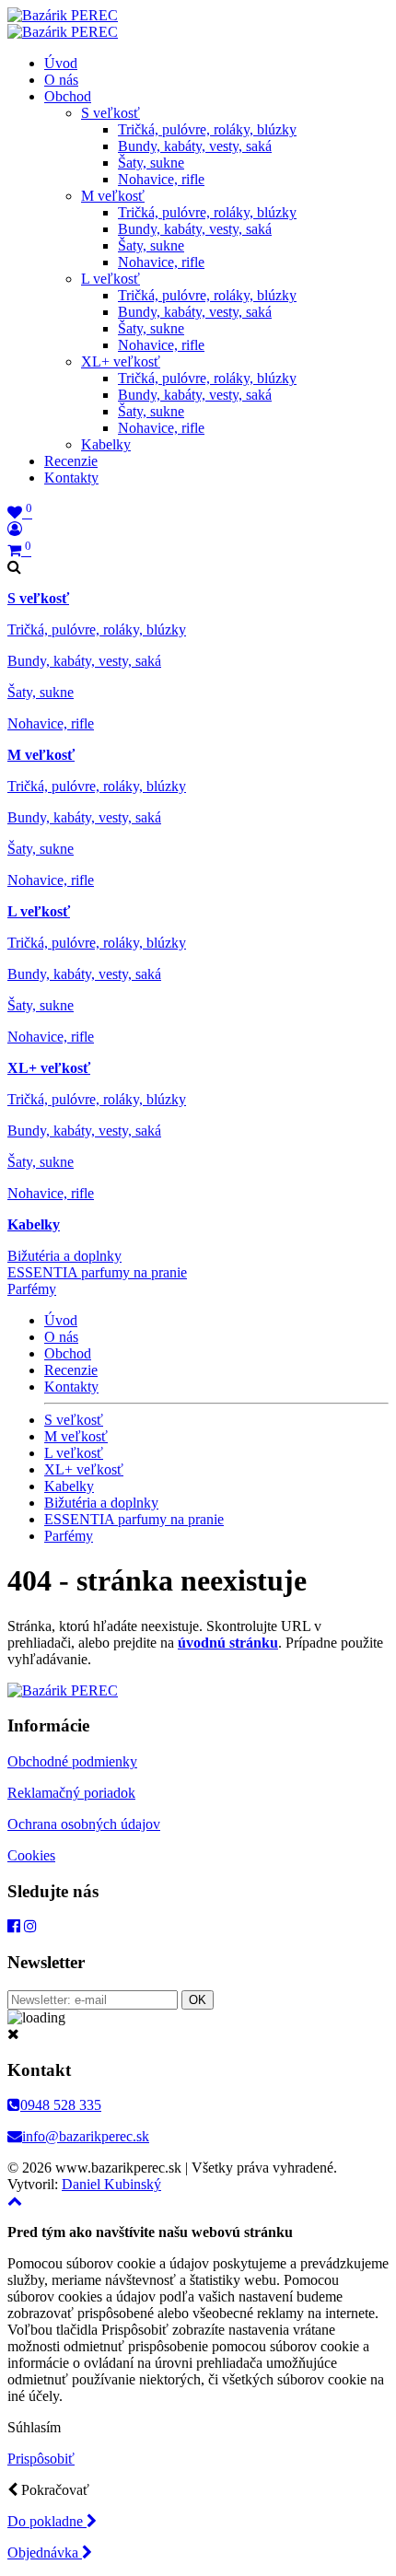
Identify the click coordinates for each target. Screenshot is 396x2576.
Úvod (61, 63)
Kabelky (106, 444)
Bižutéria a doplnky (64, 1256)
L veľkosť (111, 279)
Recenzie (71, 461)
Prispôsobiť (41, 2459)
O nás (61, 80)
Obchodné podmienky (72, 1761)
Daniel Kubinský (111, 2184)
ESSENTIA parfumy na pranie (97, 1272)
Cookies (31, 1855)
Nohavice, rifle (161, 179)
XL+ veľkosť (121, 361)
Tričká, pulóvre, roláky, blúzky (207, 129)
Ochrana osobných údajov (84, 1824)
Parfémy (32, 1289)
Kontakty (71, 478)
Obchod (68, 96)
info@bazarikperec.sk (86, 2136)
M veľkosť (113, 196)
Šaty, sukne (151, 163)
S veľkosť (111, 113)
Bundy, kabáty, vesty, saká (195, 146)
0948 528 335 (61, 2105)
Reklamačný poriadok (71, 1793)
